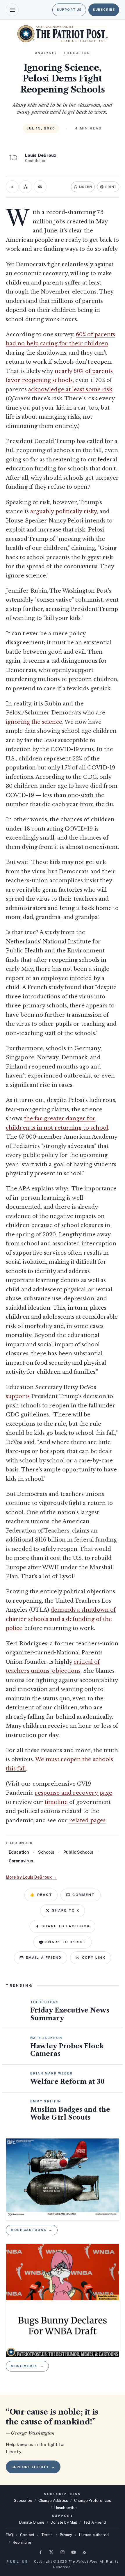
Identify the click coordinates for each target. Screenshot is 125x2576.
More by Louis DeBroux (31, 1877)
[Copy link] (40, 187)
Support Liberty (33, 2467)
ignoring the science (34, 722)
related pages (87, 1821)
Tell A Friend (94, 2522)
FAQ (9, 2535)
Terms (47, 2535)
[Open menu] (12, 10)
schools (46, 1852)
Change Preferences (93, 2501)
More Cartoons (32, 2230)
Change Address (53, 2501)
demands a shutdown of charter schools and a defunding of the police (61, 1619)
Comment (84, 1895)
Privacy (66, 2535)
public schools (78, 1852)
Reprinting (22, 2542)
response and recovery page (74, 1793)
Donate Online (32, 2522)
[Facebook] (40, 2552)
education (19, 1852)
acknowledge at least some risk (70, 390)
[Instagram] (63, 2552)
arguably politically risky (64, 511)
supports (18, 1396)
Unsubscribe (66, 2508)
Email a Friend (44, 1958)
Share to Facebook (66, 1926)
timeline (56, 1802)
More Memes (27, 2366)
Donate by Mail (64, 2522)
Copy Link (94, 1958)
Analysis (46, 53)
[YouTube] (74, 2552)
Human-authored (94, 2535)
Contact (27, 2535)
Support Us (69, 10)
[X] (51, 2552)
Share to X (66, 1910)
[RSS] (85, 2552)
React (41, 1895)
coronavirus (21, 1861)
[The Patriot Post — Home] (63, 34)
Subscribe (104, 10)
